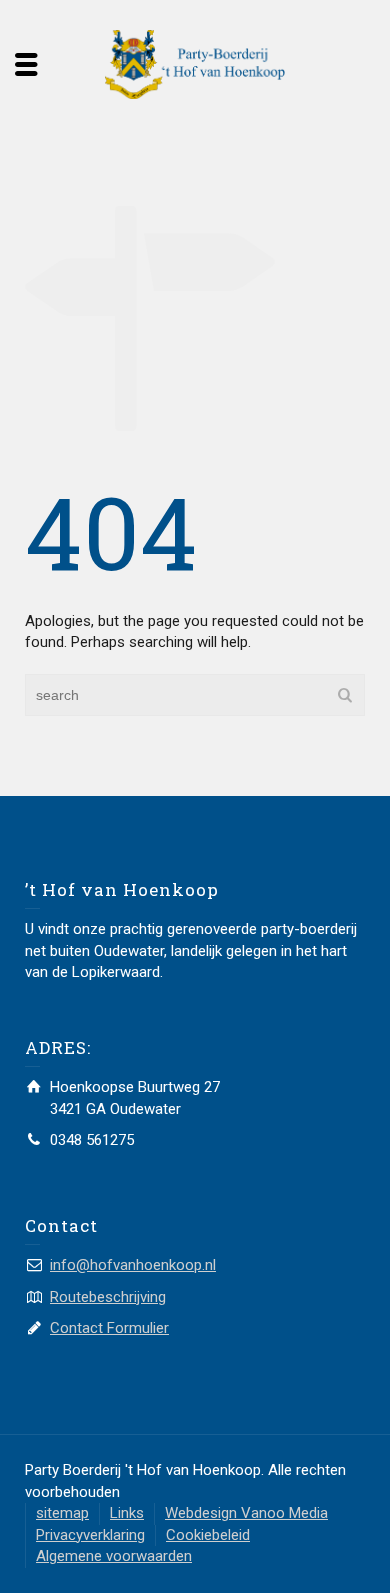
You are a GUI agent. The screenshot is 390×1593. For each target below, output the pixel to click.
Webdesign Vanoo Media (246, 1513)
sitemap (62, 1513)
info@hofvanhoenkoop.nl (133, 1265)
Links (127, 1513)
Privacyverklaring (90, 1535)
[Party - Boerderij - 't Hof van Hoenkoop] (195, 63)
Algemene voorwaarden (114, 1556)
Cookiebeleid (208, 1535)
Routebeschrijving (108, 1297)
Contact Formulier (109, 1328)
